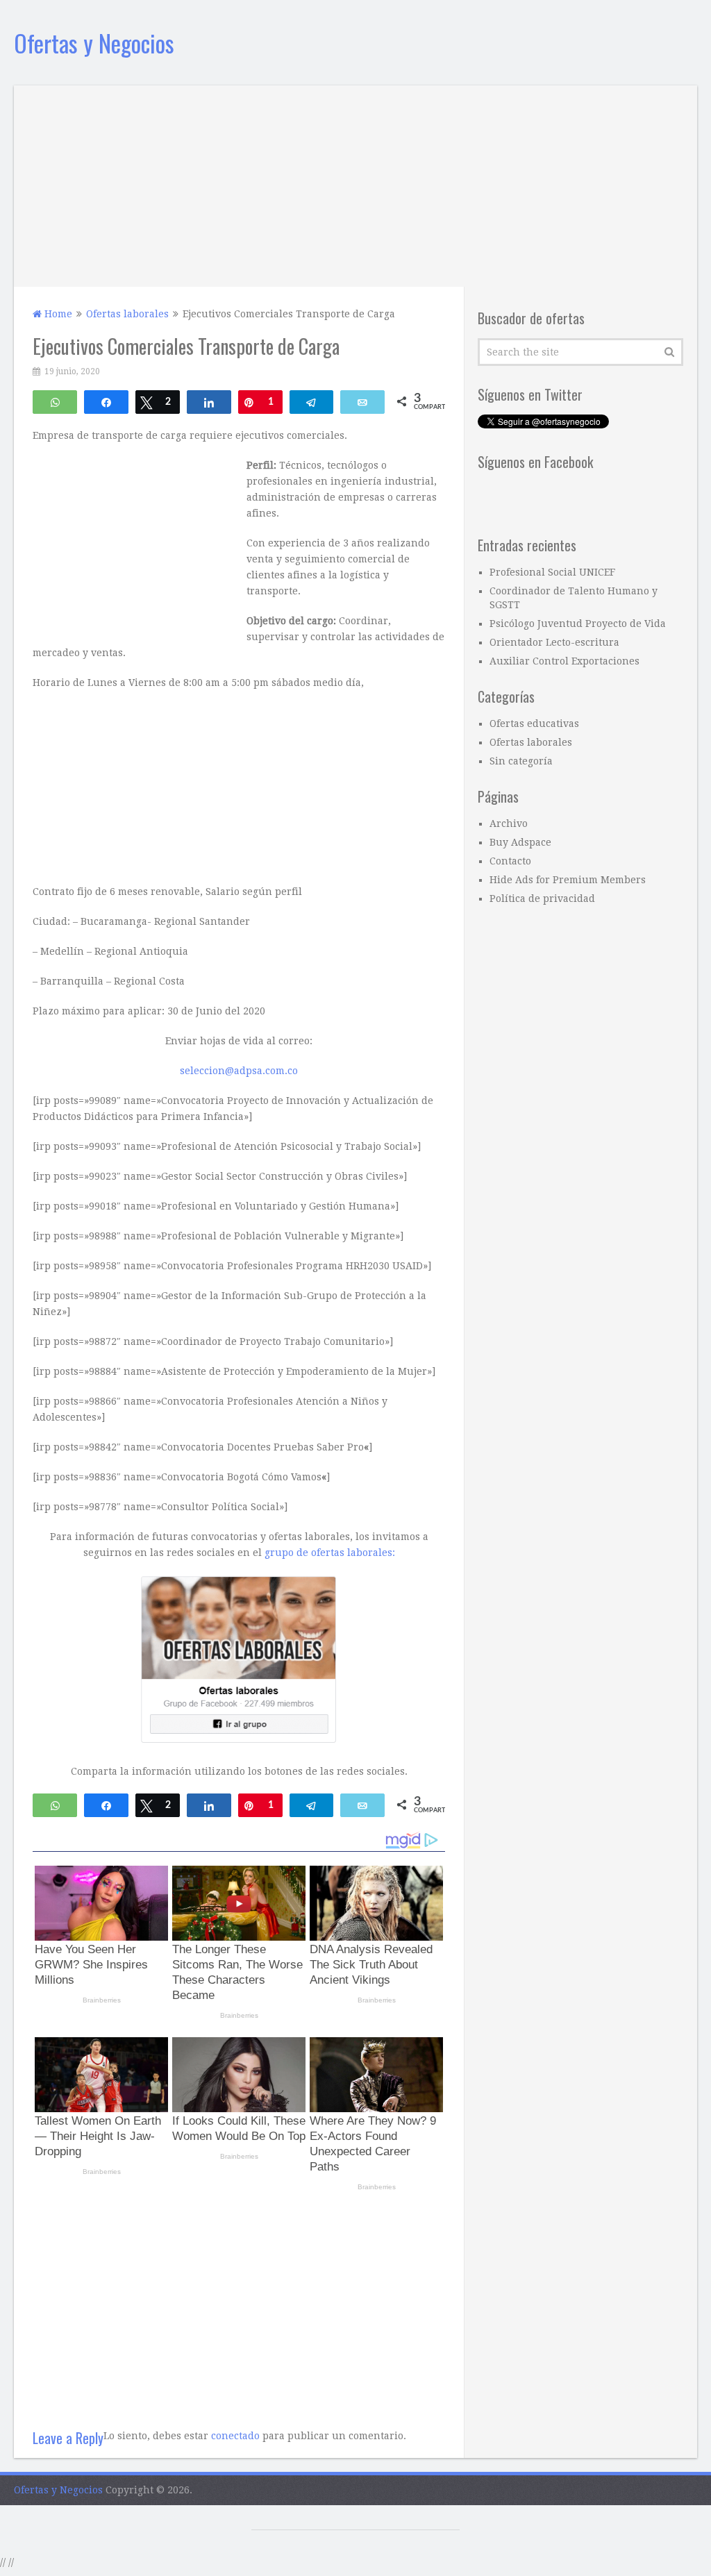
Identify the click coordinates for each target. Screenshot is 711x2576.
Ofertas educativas (534, 724)
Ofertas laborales (531, 742)
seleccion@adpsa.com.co (239, 1071)
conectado (235, 2436)
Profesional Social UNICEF (552, 572)
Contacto (510, 861)
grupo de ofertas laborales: (330, 1553)
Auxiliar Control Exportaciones (564, 661)
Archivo (509, 823)
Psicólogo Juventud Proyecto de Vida (578, 624)
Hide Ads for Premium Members (568, 880)
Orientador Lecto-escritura (554, 642)
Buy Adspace (520, 842)
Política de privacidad (542, 898)
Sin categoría (521, 761)
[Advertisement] (356, 183)
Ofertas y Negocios (94, 43)
